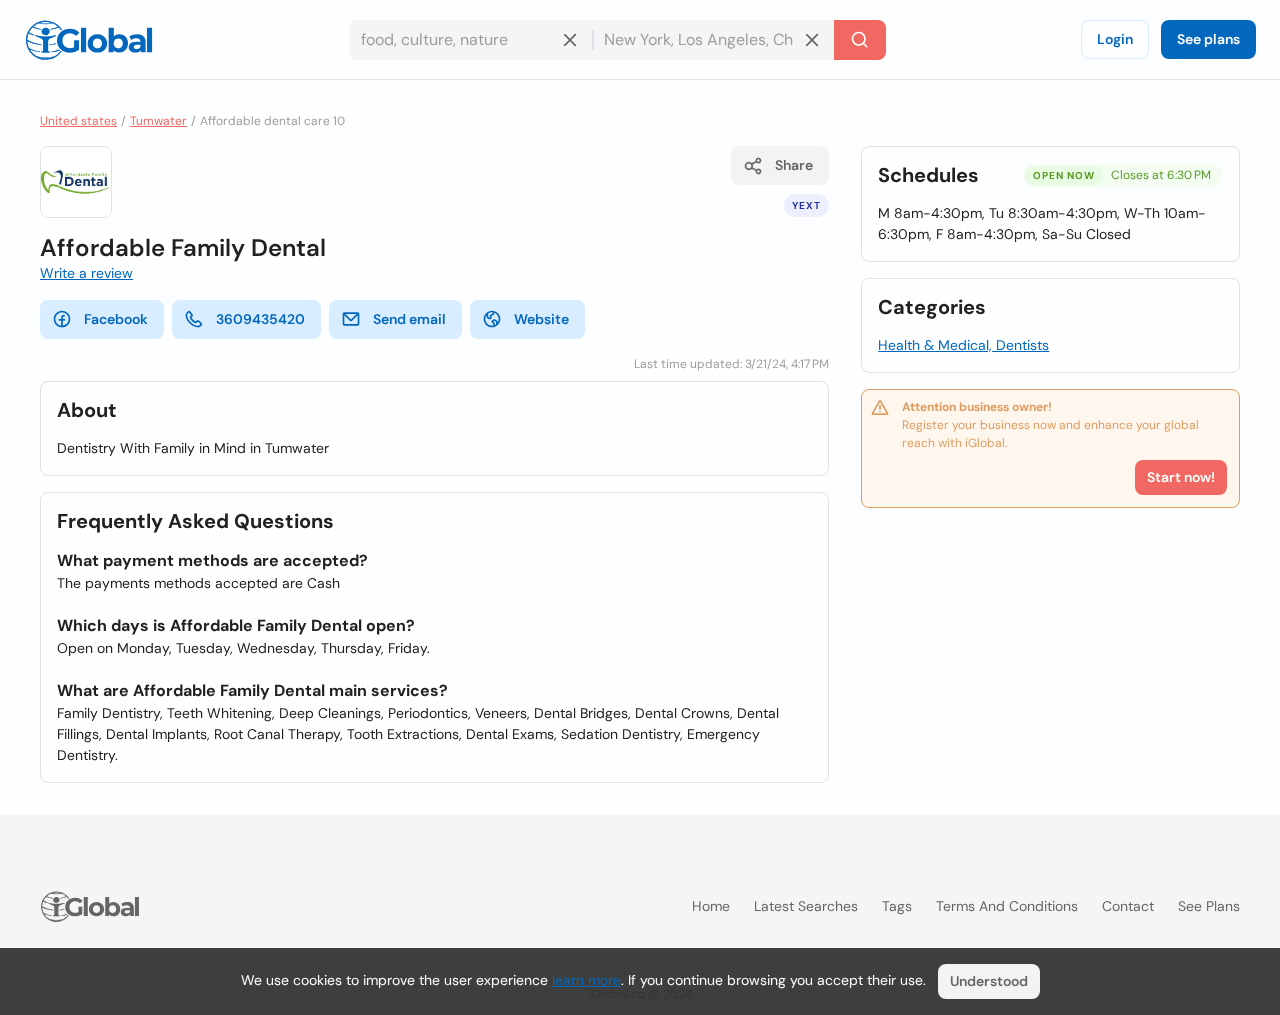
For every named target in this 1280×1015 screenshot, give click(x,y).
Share (794, 165)
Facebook (116, 319)
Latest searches (806, 906)
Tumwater (158, 121)
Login (1115, 39)
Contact (1128, 906)
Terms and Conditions (1007, 906)
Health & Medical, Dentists (963, 345)
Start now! (1181, 477)
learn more (586, 980)
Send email (409, 319)
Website (541, 319)
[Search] (860, 40)
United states (78, 121)
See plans (1208, 39)
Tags (897, 906)
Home (711, 906)
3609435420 (260, 319)
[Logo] (89, 40)
